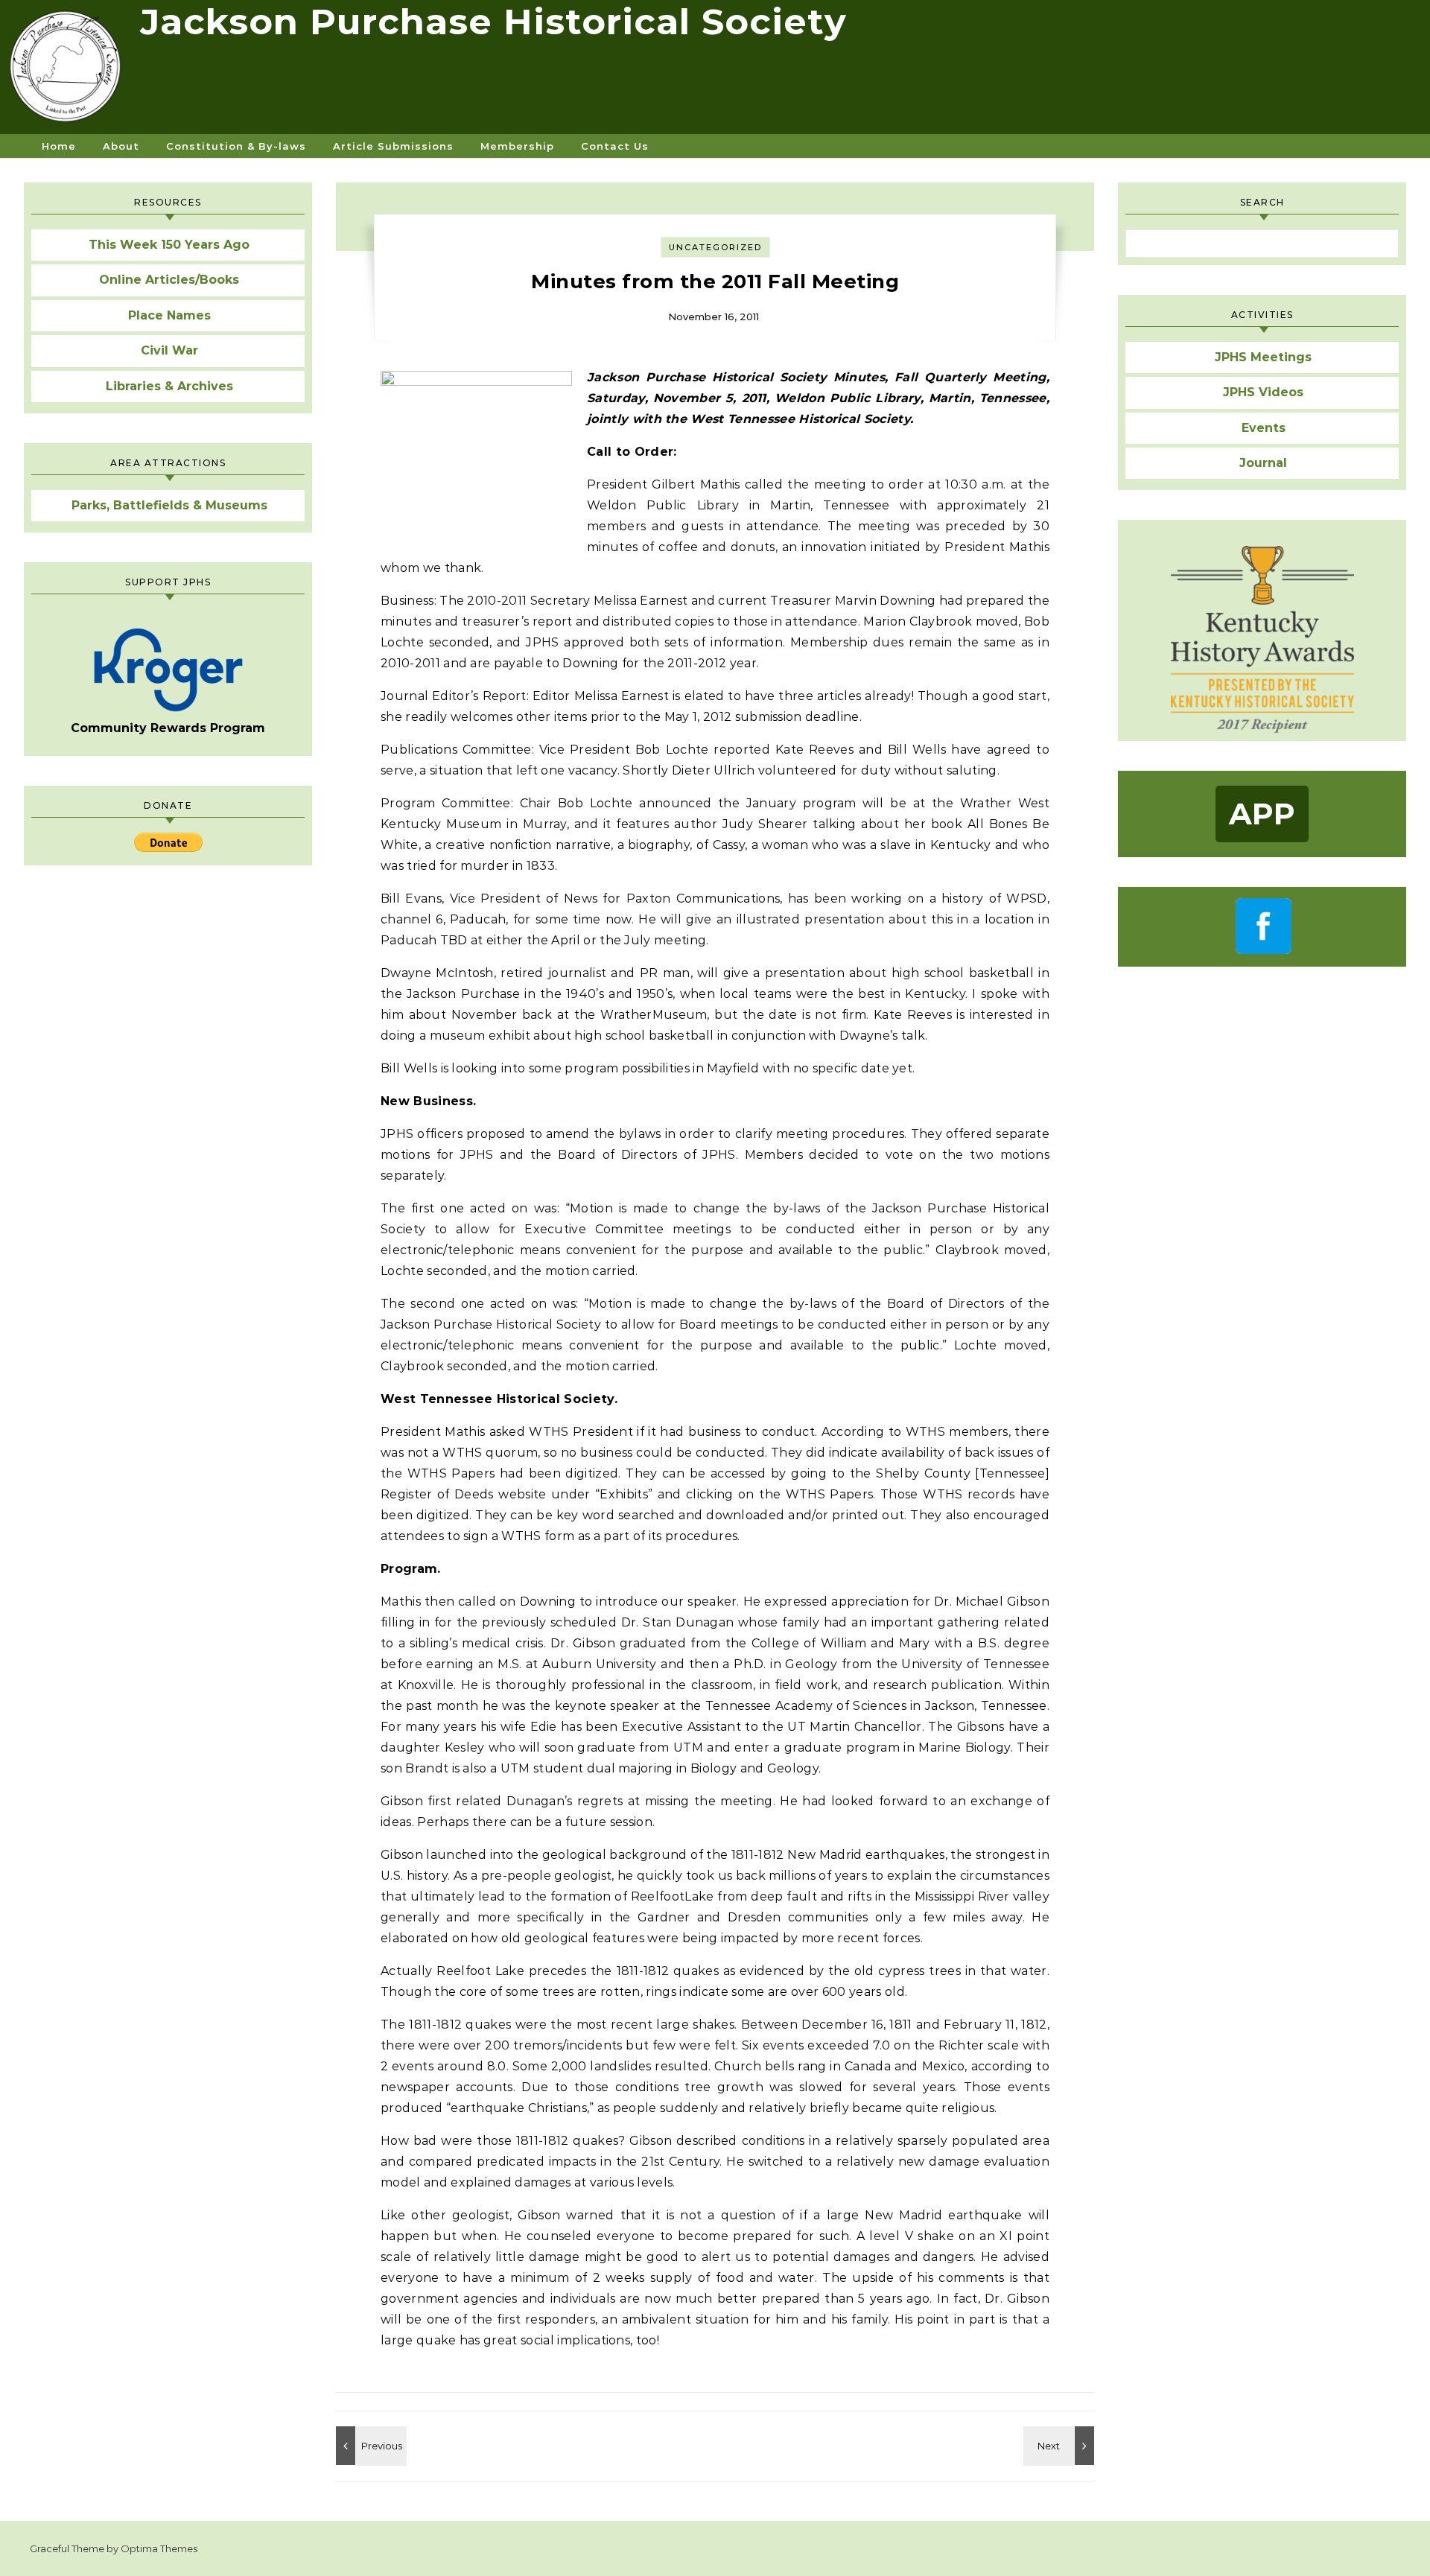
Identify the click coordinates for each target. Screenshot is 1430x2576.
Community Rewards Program (168, 728)
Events (1264, 428)
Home (59, 146)
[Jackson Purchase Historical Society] (70, 72)
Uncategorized (715, 247)
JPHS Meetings (1263, 357)
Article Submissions (393, 146)
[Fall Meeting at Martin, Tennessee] (1061, 2446)
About (121, 146)
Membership (517, 146)
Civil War (169, 350)
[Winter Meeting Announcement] (369, 2446)
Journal (1263, 463)
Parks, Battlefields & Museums (169, 505)
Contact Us (615, 146)
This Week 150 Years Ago (169, 245)
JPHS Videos (1263, 392)
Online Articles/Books (169, 280)
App (1262, 814)
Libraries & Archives (169, 386)
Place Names (169, 315)
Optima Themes (159, 2548)
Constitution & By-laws (236, 146)
